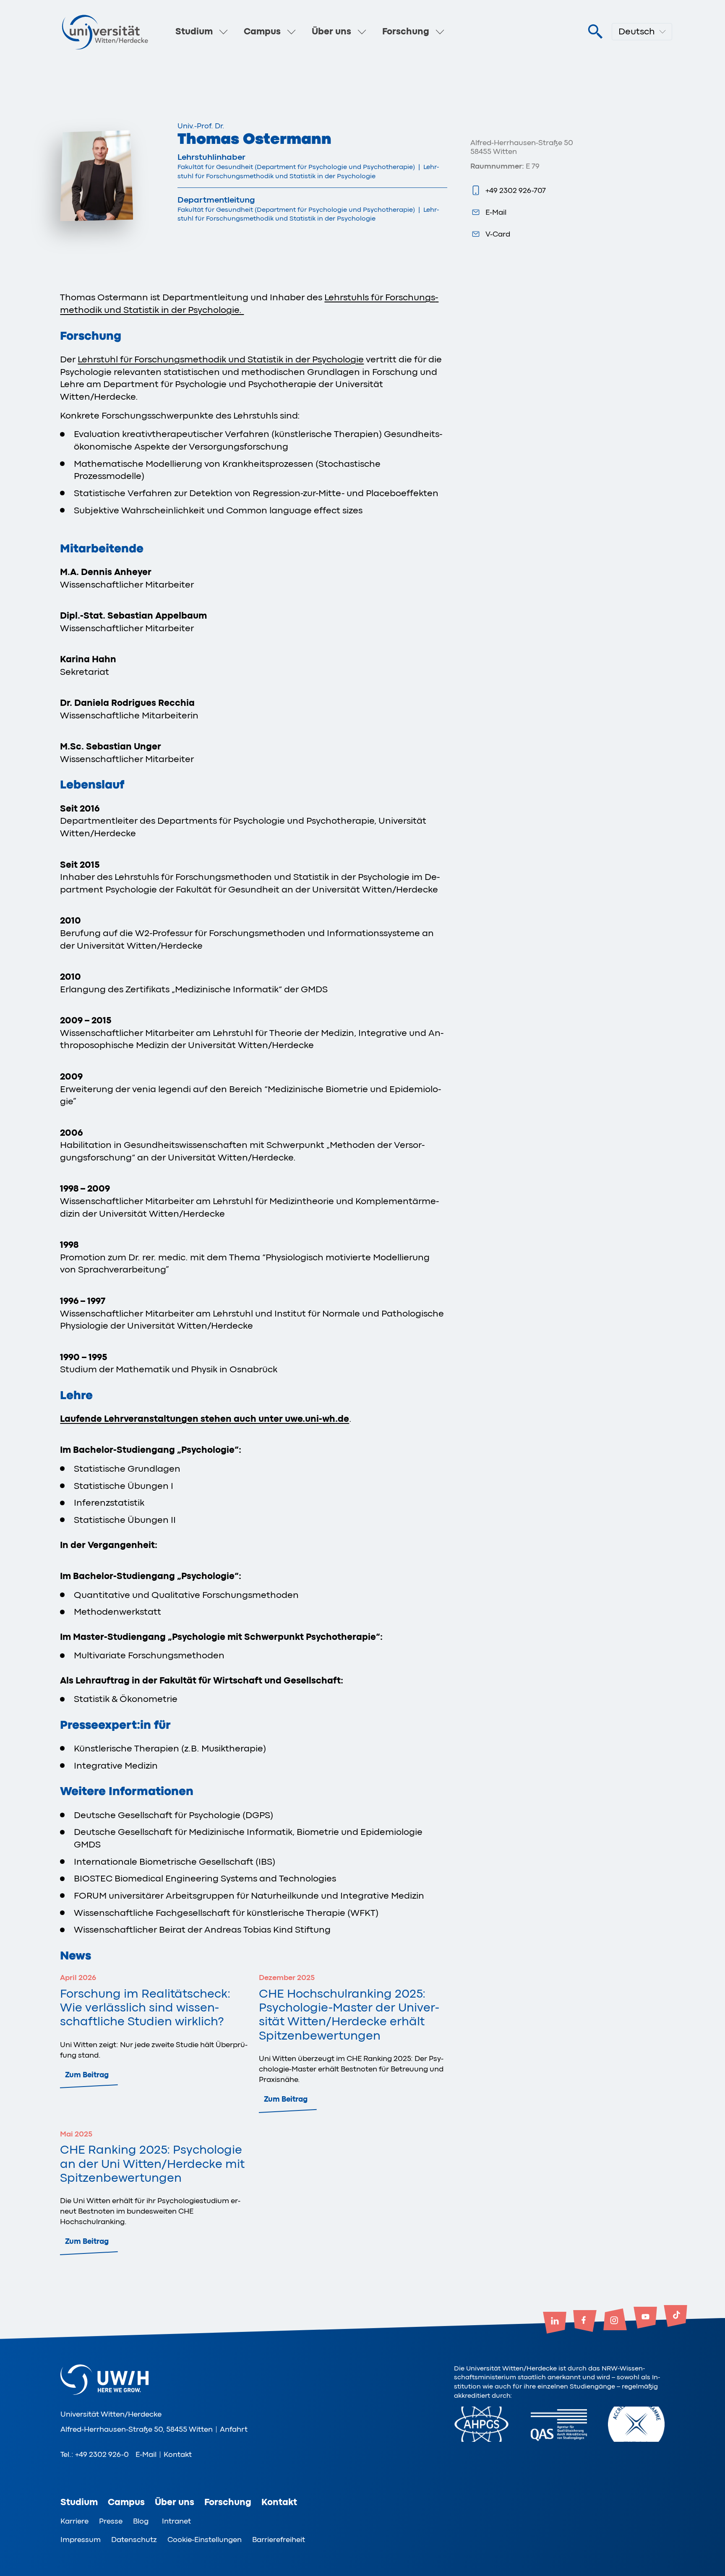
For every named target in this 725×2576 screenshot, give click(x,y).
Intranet (176, 2521)
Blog (141, 2521)
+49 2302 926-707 (516, 190)
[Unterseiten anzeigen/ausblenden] (224, 32)
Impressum (81, 2540)
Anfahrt (234, 2429)
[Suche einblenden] (595, 32)
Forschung (406, 31)
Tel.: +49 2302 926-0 (95, 2454)
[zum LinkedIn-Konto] (555, 2324)
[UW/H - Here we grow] (105, 32)
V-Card (498, 234)
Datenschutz (134, 2540)
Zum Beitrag (87, 2075)
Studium (194, 31)
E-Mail (496, 212)
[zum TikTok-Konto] (675, 2317)
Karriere (74, 2521)
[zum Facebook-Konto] (585, 2322)
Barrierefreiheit (279, 2540)
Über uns (331, 31)
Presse (111, 2521)
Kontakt (178, 2454)
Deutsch (637, 31)
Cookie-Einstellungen (205, 2540)
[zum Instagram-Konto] (615, 2320)
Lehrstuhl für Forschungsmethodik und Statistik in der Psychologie (221, 359)
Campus (262, 31)
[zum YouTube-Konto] (645, 2318)
